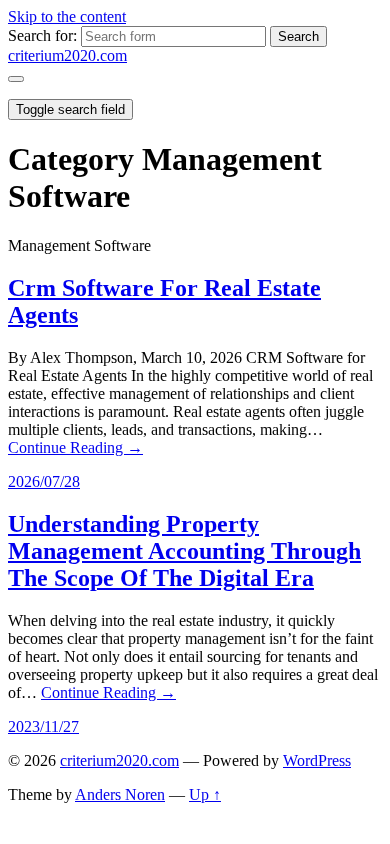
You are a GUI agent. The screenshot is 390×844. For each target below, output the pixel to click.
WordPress (317, 760)
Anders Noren (120, 794)
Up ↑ (205, 794)
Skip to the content (67, 16)
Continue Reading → (75, 447)
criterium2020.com (67, 55)
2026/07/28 (44, 481)
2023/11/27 (43, 726)
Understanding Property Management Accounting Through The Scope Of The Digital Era (184, 551)
